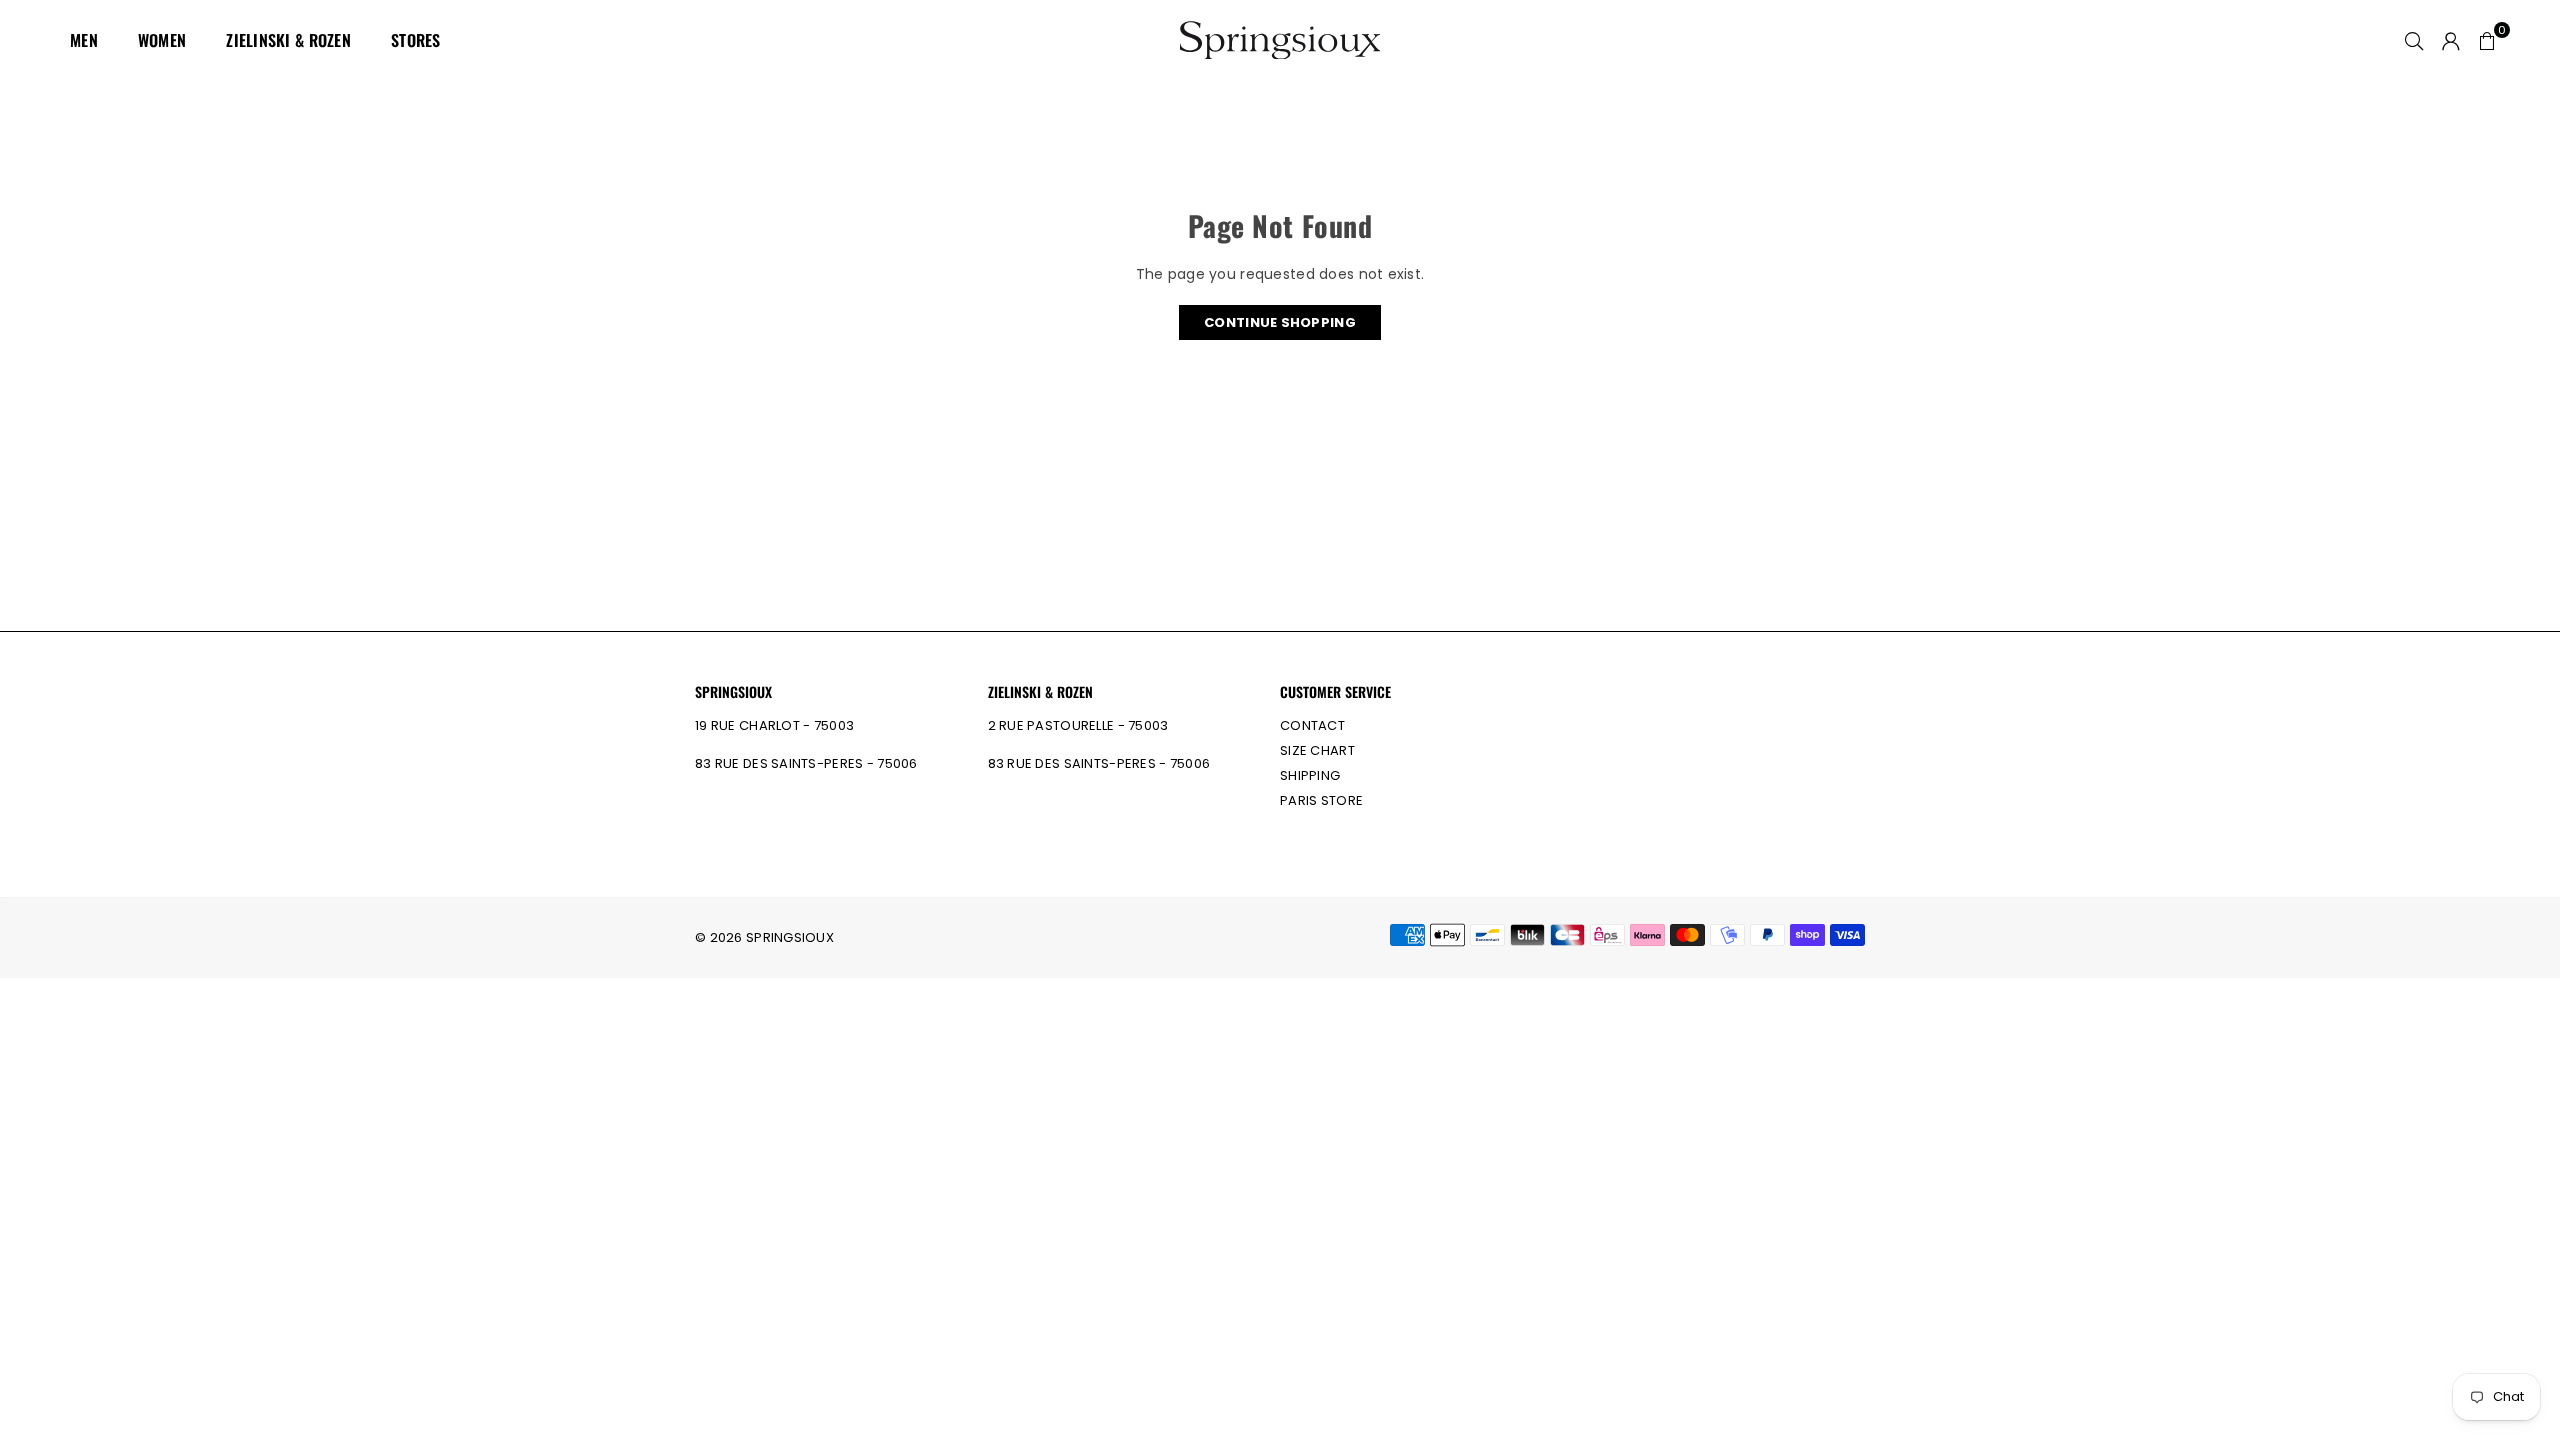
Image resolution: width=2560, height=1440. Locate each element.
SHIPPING (1310, 775)
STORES (416, 40)
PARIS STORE (1321, 800)
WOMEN (162, 40)
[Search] (2414, 40)
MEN (84, 40)
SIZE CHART (1317, 750)
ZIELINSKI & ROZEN (288, 40)
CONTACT (1312, 725)
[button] (2487, 40)
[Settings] (2451, 40)
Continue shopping (1280, 322)
